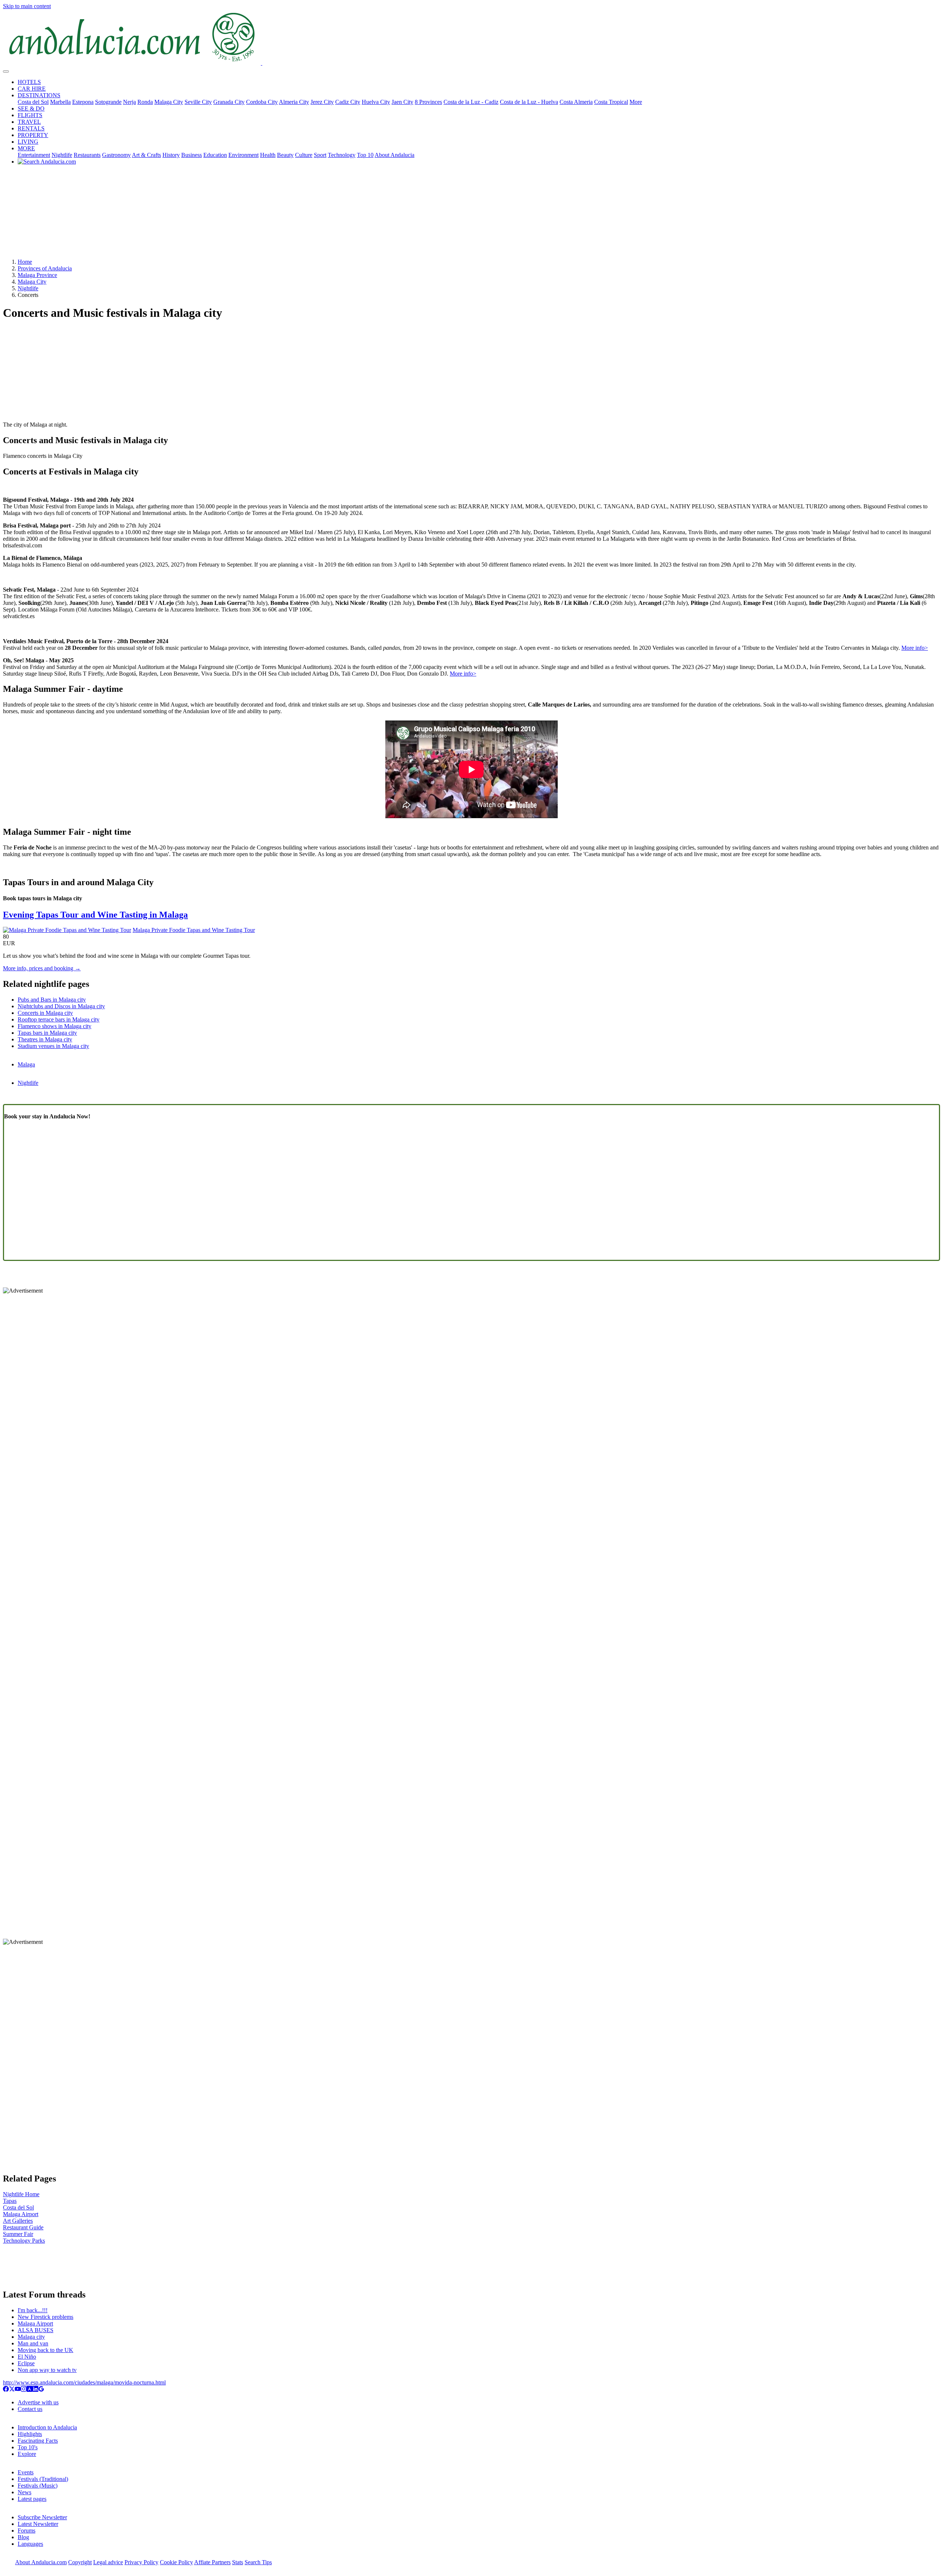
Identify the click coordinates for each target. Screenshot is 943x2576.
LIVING (28, 142)
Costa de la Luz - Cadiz (471, 102)
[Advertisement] (471, 214)
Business (192, 155)
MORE (26, 148)
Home (25, 262)
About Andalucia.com (41, 2562)
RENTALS (31, 128)
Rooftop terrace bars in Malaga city (59, 1019)
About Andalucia (395, 155)
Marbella (60, 102)
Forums (27, 2531)
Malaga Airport (21, 2214)
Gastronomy (116, 155)
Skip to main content (27, 6)
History (171, 155)
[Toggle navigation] (6, 71)
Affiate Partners (212, 2562)
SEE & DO (31, 108)
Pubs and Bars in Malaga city (52, 1000)
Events (26, 2472)
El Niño (27, 2357)
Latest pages (32, 2499)
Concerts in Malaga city (45, 1013)
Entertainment (34, 155)
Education (215, 155)
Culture (304, 155)
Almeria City (294, 102)
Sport (320, 155)
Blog (23, 2537)
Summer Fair (18, 2234)
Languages (30, 2544)
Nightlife (62, 155)
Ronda (145, 102)
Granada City (229, 102)
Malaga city (31, 2337)
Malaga (26, 1064)
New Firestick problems (45, 2317)
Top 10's (28, 2447)
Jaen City (402, 102)
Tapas (10, 2201)
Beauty (285, 155)
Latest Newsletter (38, 2524)
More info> (915, 648)
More (636, 102)
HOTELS (29, 82)
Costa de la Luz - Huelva (529, 102)
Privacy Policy (141, 2562)
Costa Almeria (576, 102)
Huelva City (376, 102)
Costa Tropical (611, 102)
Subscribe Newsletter (42, 2517)
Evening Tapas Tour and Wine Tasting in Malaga (95, 915)
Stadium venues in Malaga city (53, 1046)
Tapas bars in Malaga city (47, 1033)
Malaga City (169, 102)
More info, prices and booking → (42, 968)
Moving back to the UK (45, 2350)
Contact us (30, 2409)
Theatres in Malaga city (45, 1039)
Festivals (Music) (38, 2486)
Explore (27, 2454)
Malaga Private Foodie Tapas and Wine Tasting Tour (194, 930)
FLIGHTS (30, 115)
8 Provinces (428, 102)
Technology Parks (24, 2241)
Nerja (129, 102)
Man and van (33, 2343)
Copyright (80, 2562)
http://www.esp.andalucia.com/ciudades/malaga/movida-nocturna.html (84, 2382)
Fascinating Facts (38, 2441)
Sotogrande (108, 102)
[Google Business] (41, 2390)
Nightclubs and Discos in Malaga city (61, 1006)
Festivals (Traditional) (43, 2479)
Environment (243, 155)
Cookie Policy (176, 2562)
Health (268, 155)
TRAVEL (29, 122)
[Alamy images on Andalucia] (29, 2390)
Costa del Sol (33, 102)
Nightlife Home (21, 2194)
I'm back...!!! (33, 2310)
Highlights (30, 2434)
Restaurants (87, 155)
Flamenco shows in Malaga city (55, 1026)
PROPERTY (33, 135)
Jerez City (322, 102)
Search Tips (258, 2562)
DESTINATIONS (39, 95)
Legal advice (108, 2562)
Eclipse (26, 2363)
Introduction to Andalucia (47, 2427)
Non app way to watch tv (47, 2370)
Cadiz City (348, 102)
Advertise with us (38, 2402)
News (24, 2492)
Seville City (198, 102)
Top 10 (365, 155)
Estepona (83, 102)
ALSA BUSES (36, 2330)
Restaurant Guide (23, 2227)
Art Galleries (18, 2221)
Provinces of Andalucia (45, 268)
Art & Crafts (146, 155)
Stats (238, 2562)
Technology (342, 155)
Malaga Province (37, 275)
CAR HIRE (32, 89)
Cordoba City (262, 102)
